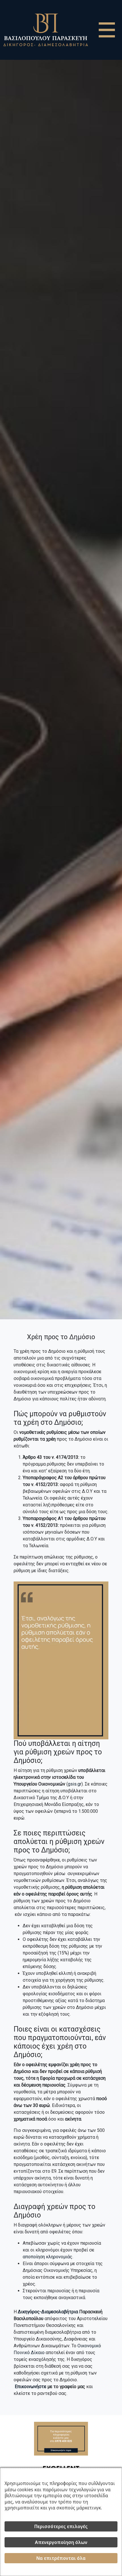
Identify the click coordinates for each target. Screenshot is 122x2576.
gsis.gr (75, 1784)
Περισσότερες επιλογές (61, 2526)
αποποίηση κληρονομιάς (48, 2257)
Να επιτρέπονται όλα (61, 2558)
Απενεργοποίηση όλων (61, 2542)
